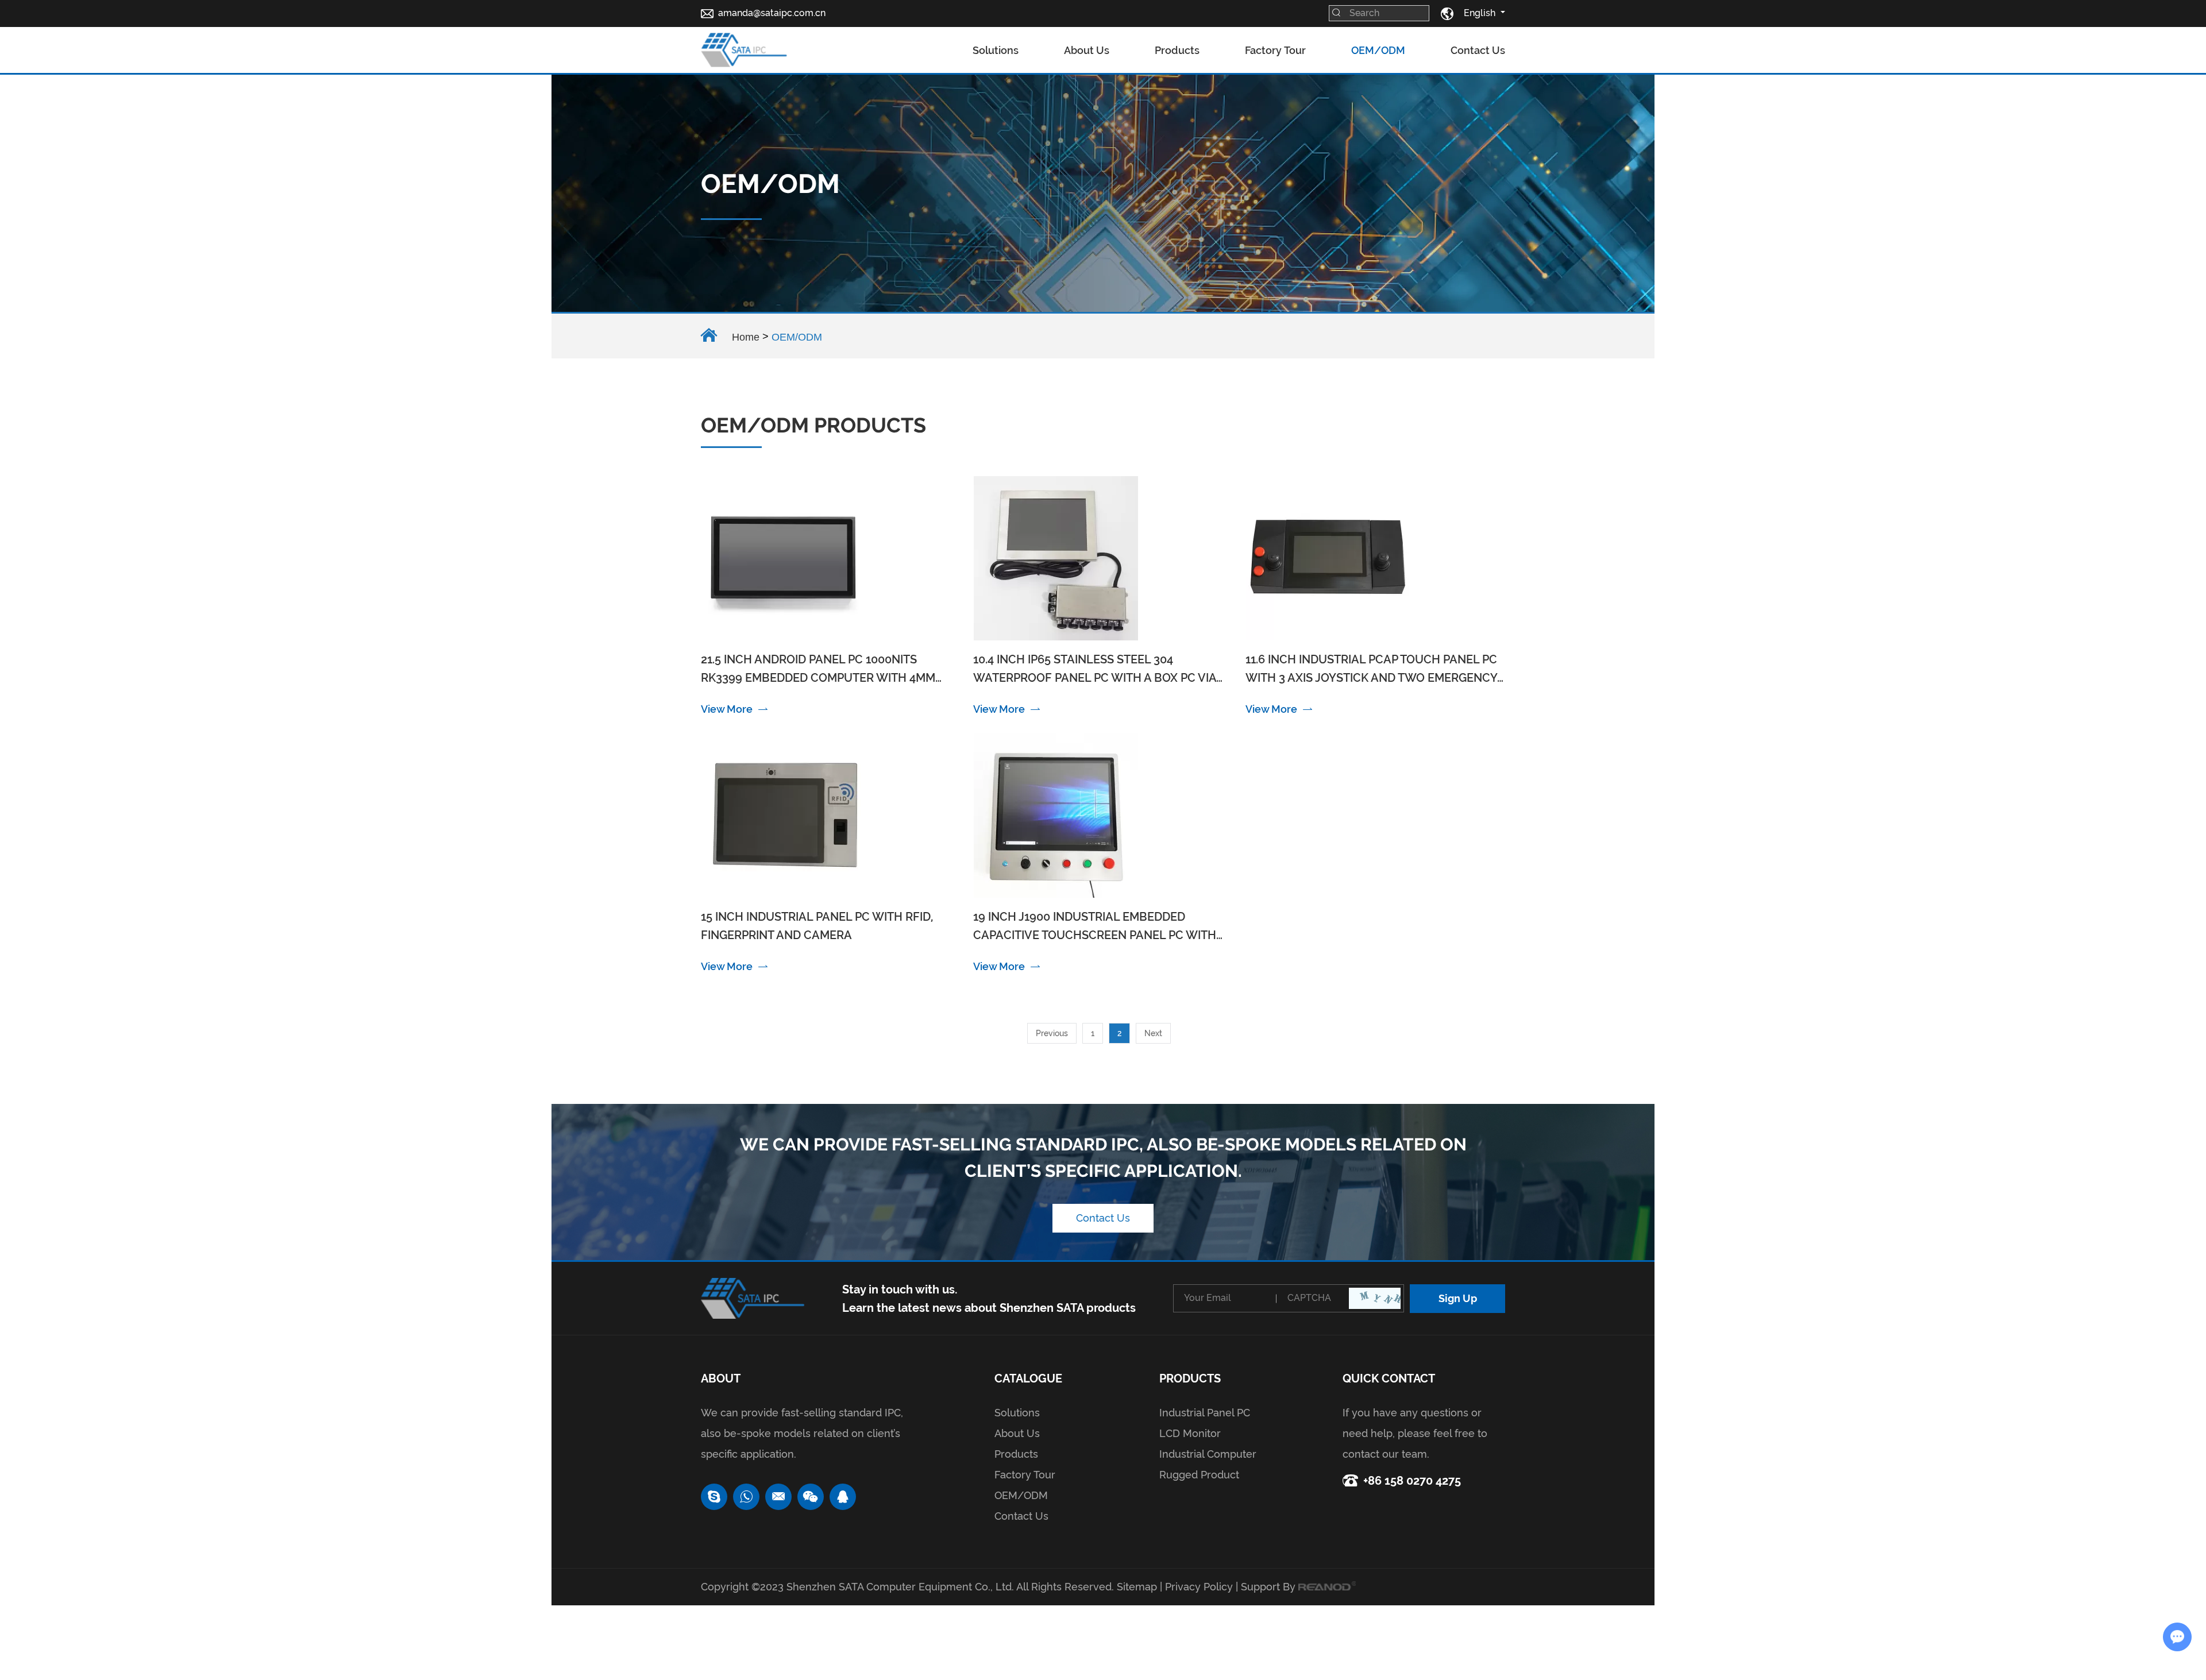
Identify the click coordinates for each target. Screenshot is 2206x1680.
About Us (1087, 50)
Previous (1052, 1033)
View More (727, 709)
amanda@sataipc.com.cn (772, 13)
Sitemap (1137, 1587)
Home (746, 337)
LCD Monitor (1190, 1433)
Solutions (996, 50)
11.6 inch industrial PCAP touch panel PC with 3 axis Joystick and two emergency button (1371, 670)
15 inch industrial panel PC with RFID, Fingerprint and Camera (817, 926)
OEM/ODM (1378, 50)
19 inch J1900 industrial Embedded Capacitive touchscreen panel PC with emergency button (1095, 927)
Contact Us (1478, 50)
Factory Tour (1275, 50)
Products (1177, 50)
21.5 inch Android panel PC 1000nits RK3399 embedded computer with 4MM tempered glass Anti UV (818, 670)
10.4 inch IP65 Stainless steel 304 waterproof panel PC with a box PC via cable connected (1095, 670)
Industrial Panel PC (1205, 1413)
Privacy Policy (1199, 1587)
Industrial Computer (1208, 1454)
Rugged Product (1199, 1475)
